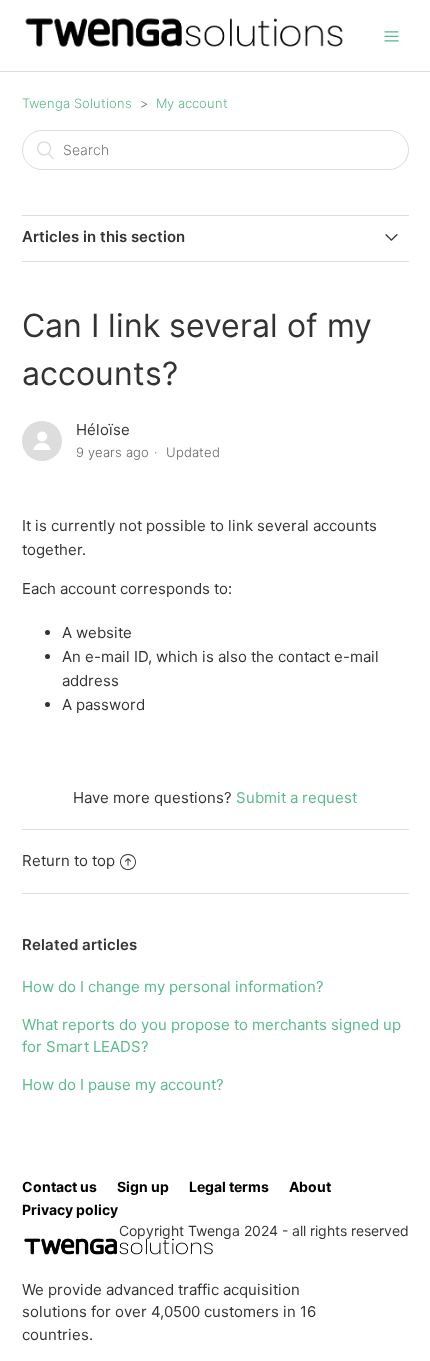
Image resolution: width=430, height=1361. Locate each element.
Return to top (68, 860)
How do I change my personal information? (173, 986)
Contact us (59, 1186)
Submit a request (296, 797)
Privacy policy (70, 1209)
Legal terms (229, 1186)
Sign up (143, 1186)
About (310, 1186)
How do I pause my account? (123, 1084)
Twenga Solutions (77, 103)
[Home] (184, 45)
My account (192, 103)
